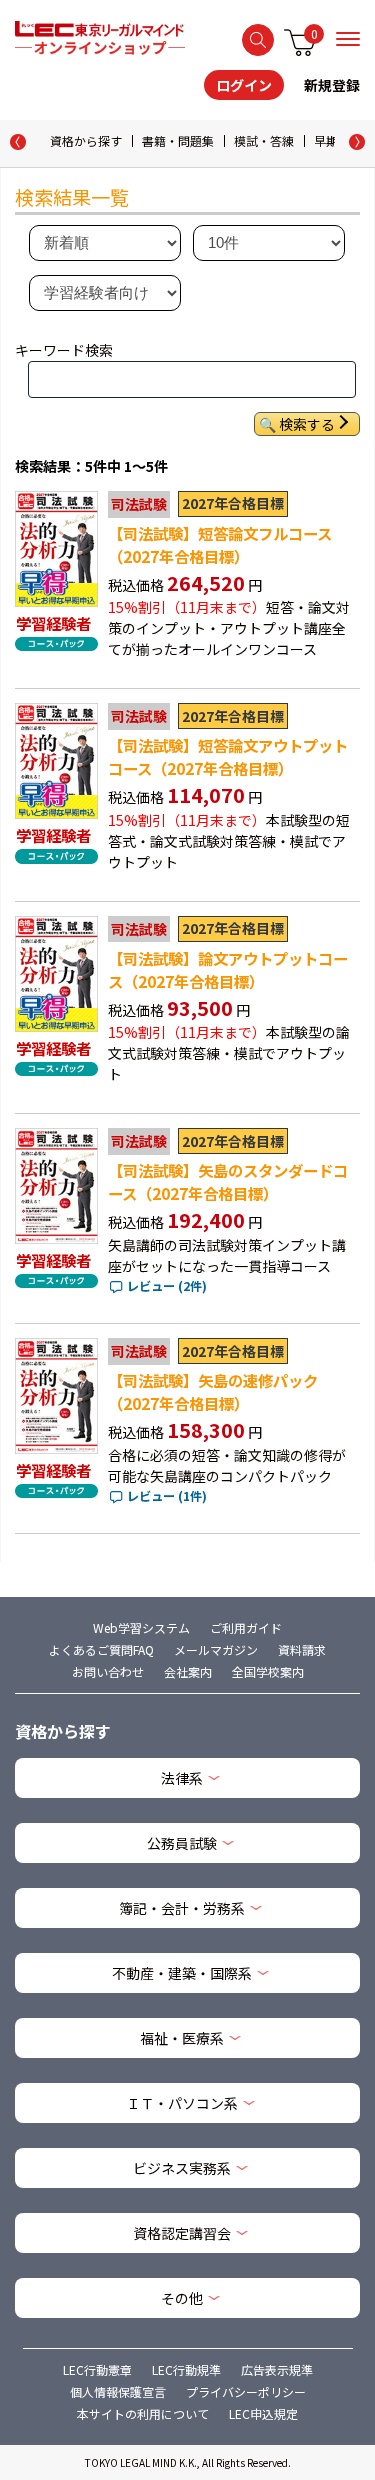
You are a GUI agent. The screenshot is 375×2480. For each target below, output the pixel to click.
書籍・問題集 (178, 140)
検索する (258, 40)
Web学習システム (141, 1627)
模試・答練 (264, 140)
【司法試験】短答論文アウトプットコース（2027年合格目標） (228, 756)
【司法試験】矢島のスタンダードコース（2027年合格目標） (228, 1181)
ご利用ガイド (246, 1627)
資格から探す (86, 140)
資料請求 (302, 1649)
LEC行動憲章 (97, 2369)
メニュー (348, 39)
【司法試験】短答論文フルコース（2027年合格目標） (220, 544)
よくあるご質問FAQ (101, 1649)
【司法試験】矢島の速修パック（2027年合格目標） (213, 1391)
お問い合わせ (108, 1671)
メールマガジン (216, 1649)
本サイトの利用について (143, 2413)
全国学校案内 (268, 1671)
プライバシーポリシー (246, 2391)
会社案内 (188, 1671)
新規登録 (332, 85)
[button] (357, 142)
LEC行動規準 (186, 2369)
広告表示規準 (277, 2369)
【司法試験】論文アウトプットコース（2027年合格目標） (228, 969)
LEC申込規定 (263, 2413)
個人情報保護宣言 (118, 2391)
